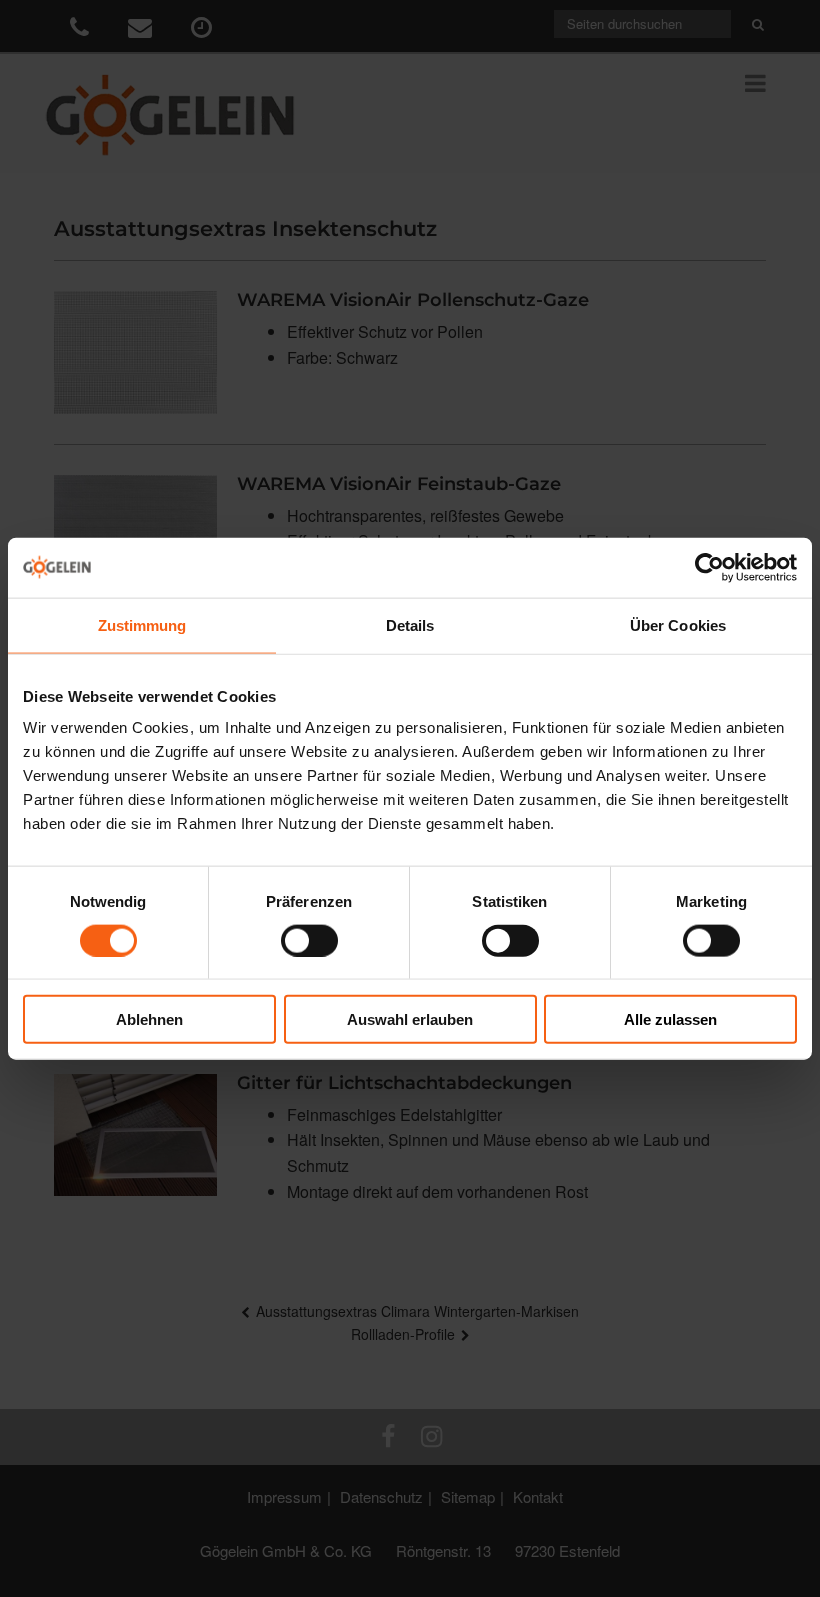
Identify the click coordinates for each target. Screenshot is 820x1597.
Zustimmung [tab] (142, 624)
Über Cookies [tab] (678, 624)
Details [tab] (410, 624)
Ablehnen (149, 1019)
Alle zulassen (670, 1019)
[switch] (309, 940)
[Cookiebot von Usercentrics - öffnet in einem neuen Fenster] (709, 567)
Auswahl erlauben (410, 1019)
